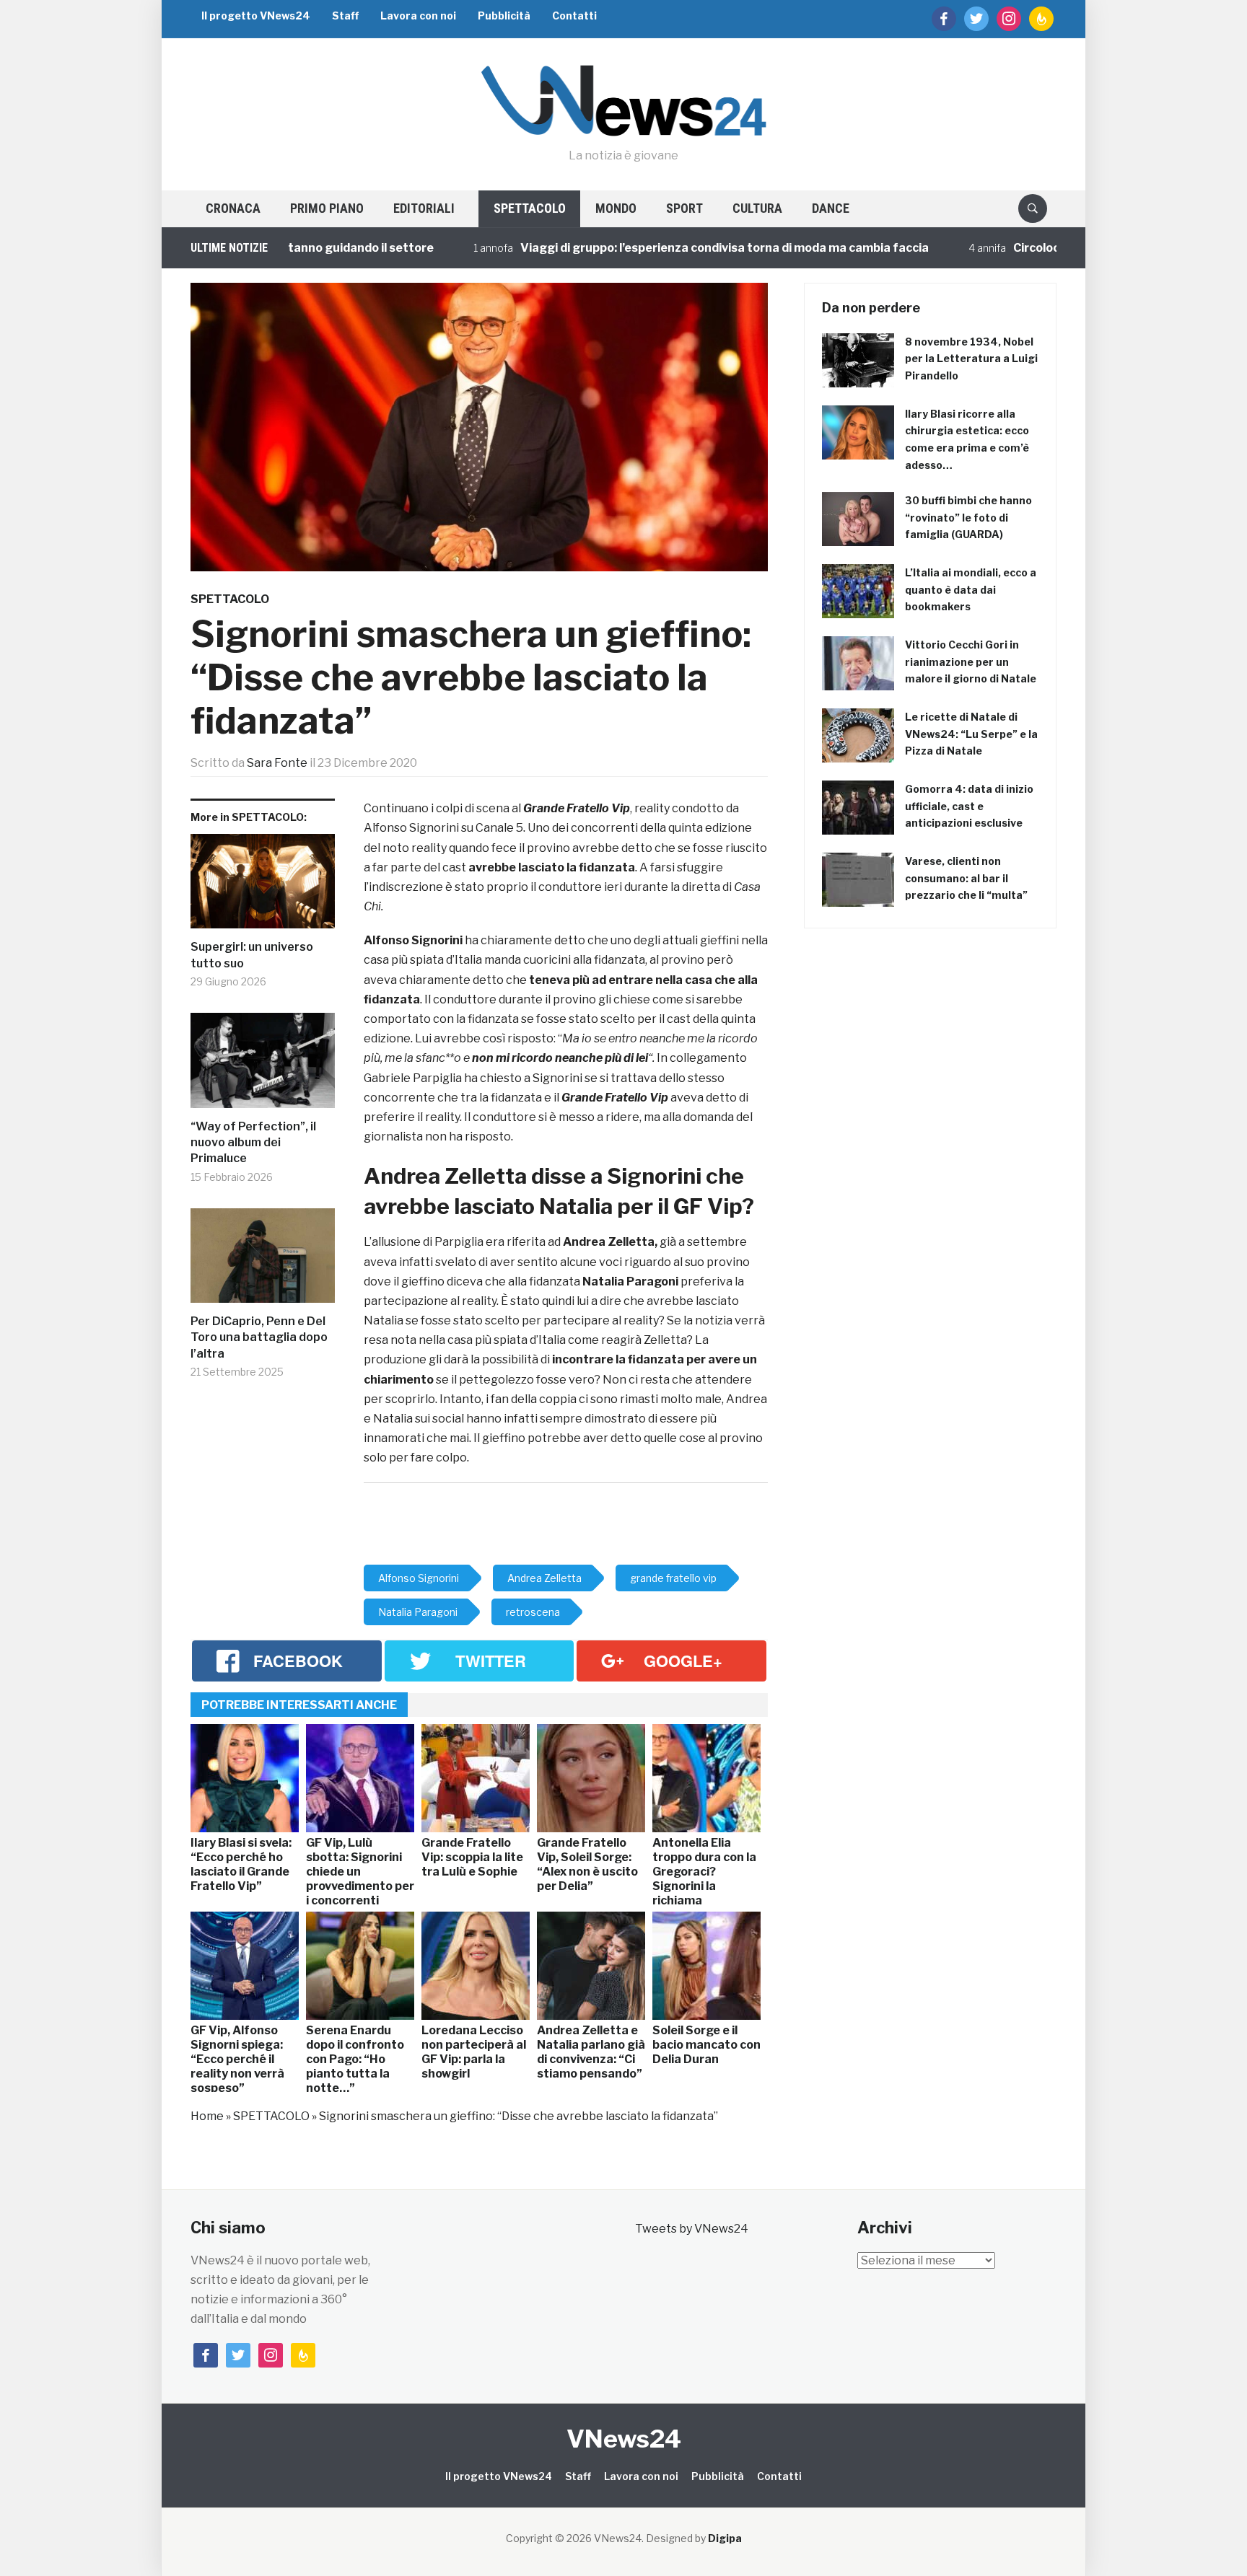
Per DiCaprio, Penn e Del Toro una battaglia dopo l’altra (259, 1337)
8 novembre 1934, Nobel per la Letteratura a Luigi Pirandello (971, 359)
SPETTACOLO (530, 208)
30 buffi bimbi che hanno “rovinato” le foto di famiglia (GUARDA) (968, 518)
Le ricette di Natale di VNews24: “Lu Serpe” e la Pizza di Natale (971, 734)
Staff (345, 16)
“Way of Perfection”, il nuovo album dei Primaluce (253, 1143)
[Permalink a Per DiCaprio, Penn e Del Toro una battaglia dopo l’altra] (263, 1261)
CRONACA (233, 208)
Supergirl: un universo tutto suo (252, 955)
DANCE (831, 208)
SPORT (684, 208)
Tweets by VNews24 (692, 2229)
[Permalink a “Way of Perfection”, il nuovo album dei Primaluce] (263, 1066)
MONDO (616, 208)
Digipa (725, 2538)
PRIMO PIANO (327, 208)
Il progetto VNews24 (256, 16)
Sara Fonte (277, 763)
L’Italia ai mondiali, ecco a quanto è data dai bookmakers (971, 590)
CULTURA (757, 208)
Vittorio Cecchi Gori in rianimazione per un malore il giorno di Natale (971, 662)
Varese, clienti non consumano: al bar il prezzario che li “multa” (966, 878)
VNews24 (624, 2439)
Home (207, 2116)
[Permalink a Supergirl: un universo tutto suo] (263, 887)
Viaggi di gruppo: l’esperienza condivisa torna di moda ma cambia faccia (644, 248)
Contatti (574, 16)
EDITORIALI (424, 208)
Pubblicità (504, 16)
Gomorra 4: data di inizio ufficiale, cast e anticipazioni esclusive (969, 806)
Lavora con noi (418, 16)
